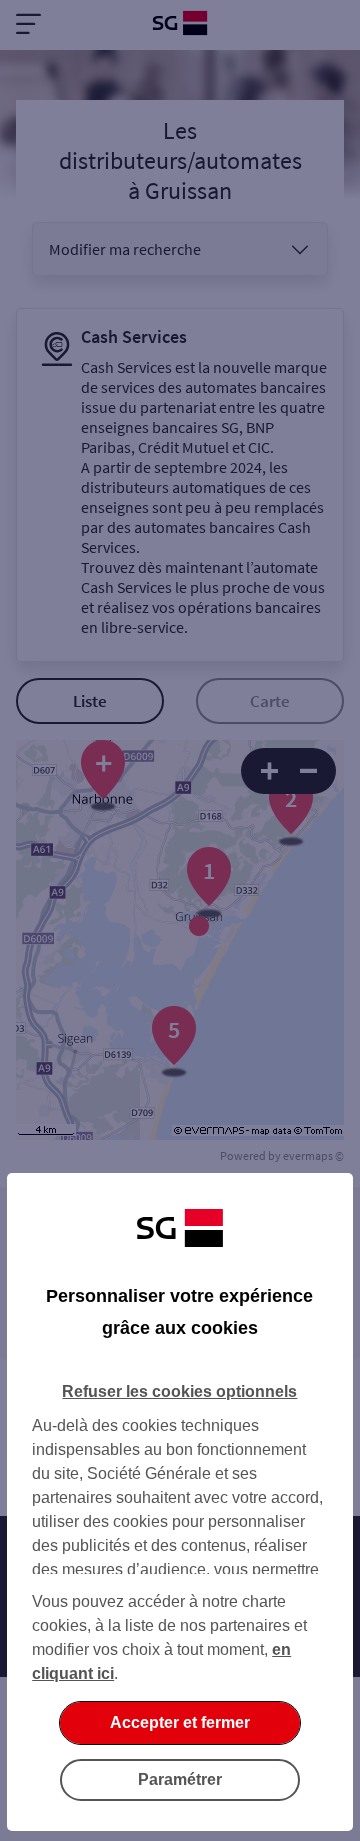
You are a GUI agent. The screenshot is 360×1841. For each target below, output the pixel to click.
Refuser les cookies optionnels (179, 1391)
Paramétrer (180, 1779)
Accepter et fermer (180, 1722)
